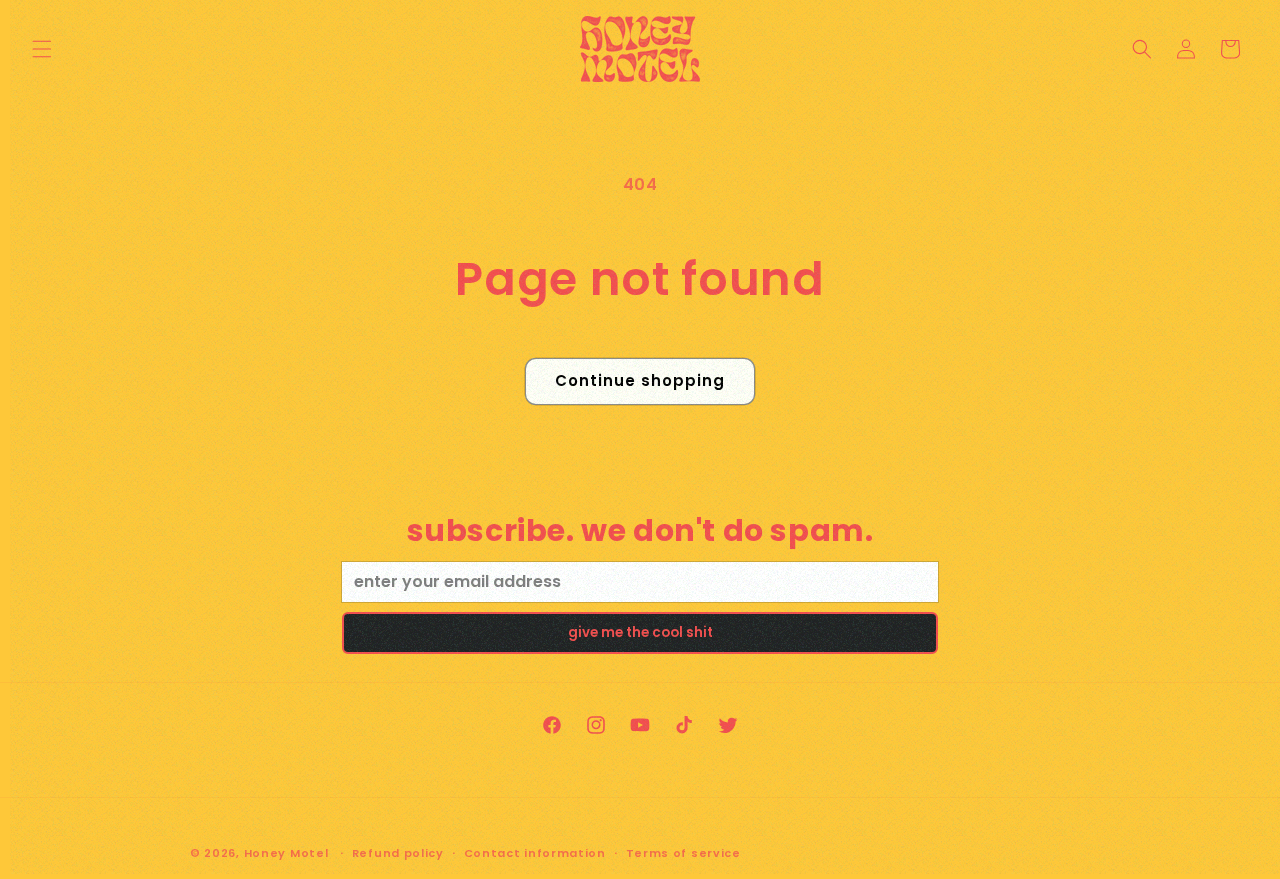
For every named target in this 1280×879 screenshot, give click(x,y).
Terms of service (683, 853)
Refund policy (398, 853)
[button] (42, 49)
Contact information (535, 853)
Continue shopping (640, 380)
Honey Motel (286, 853)
